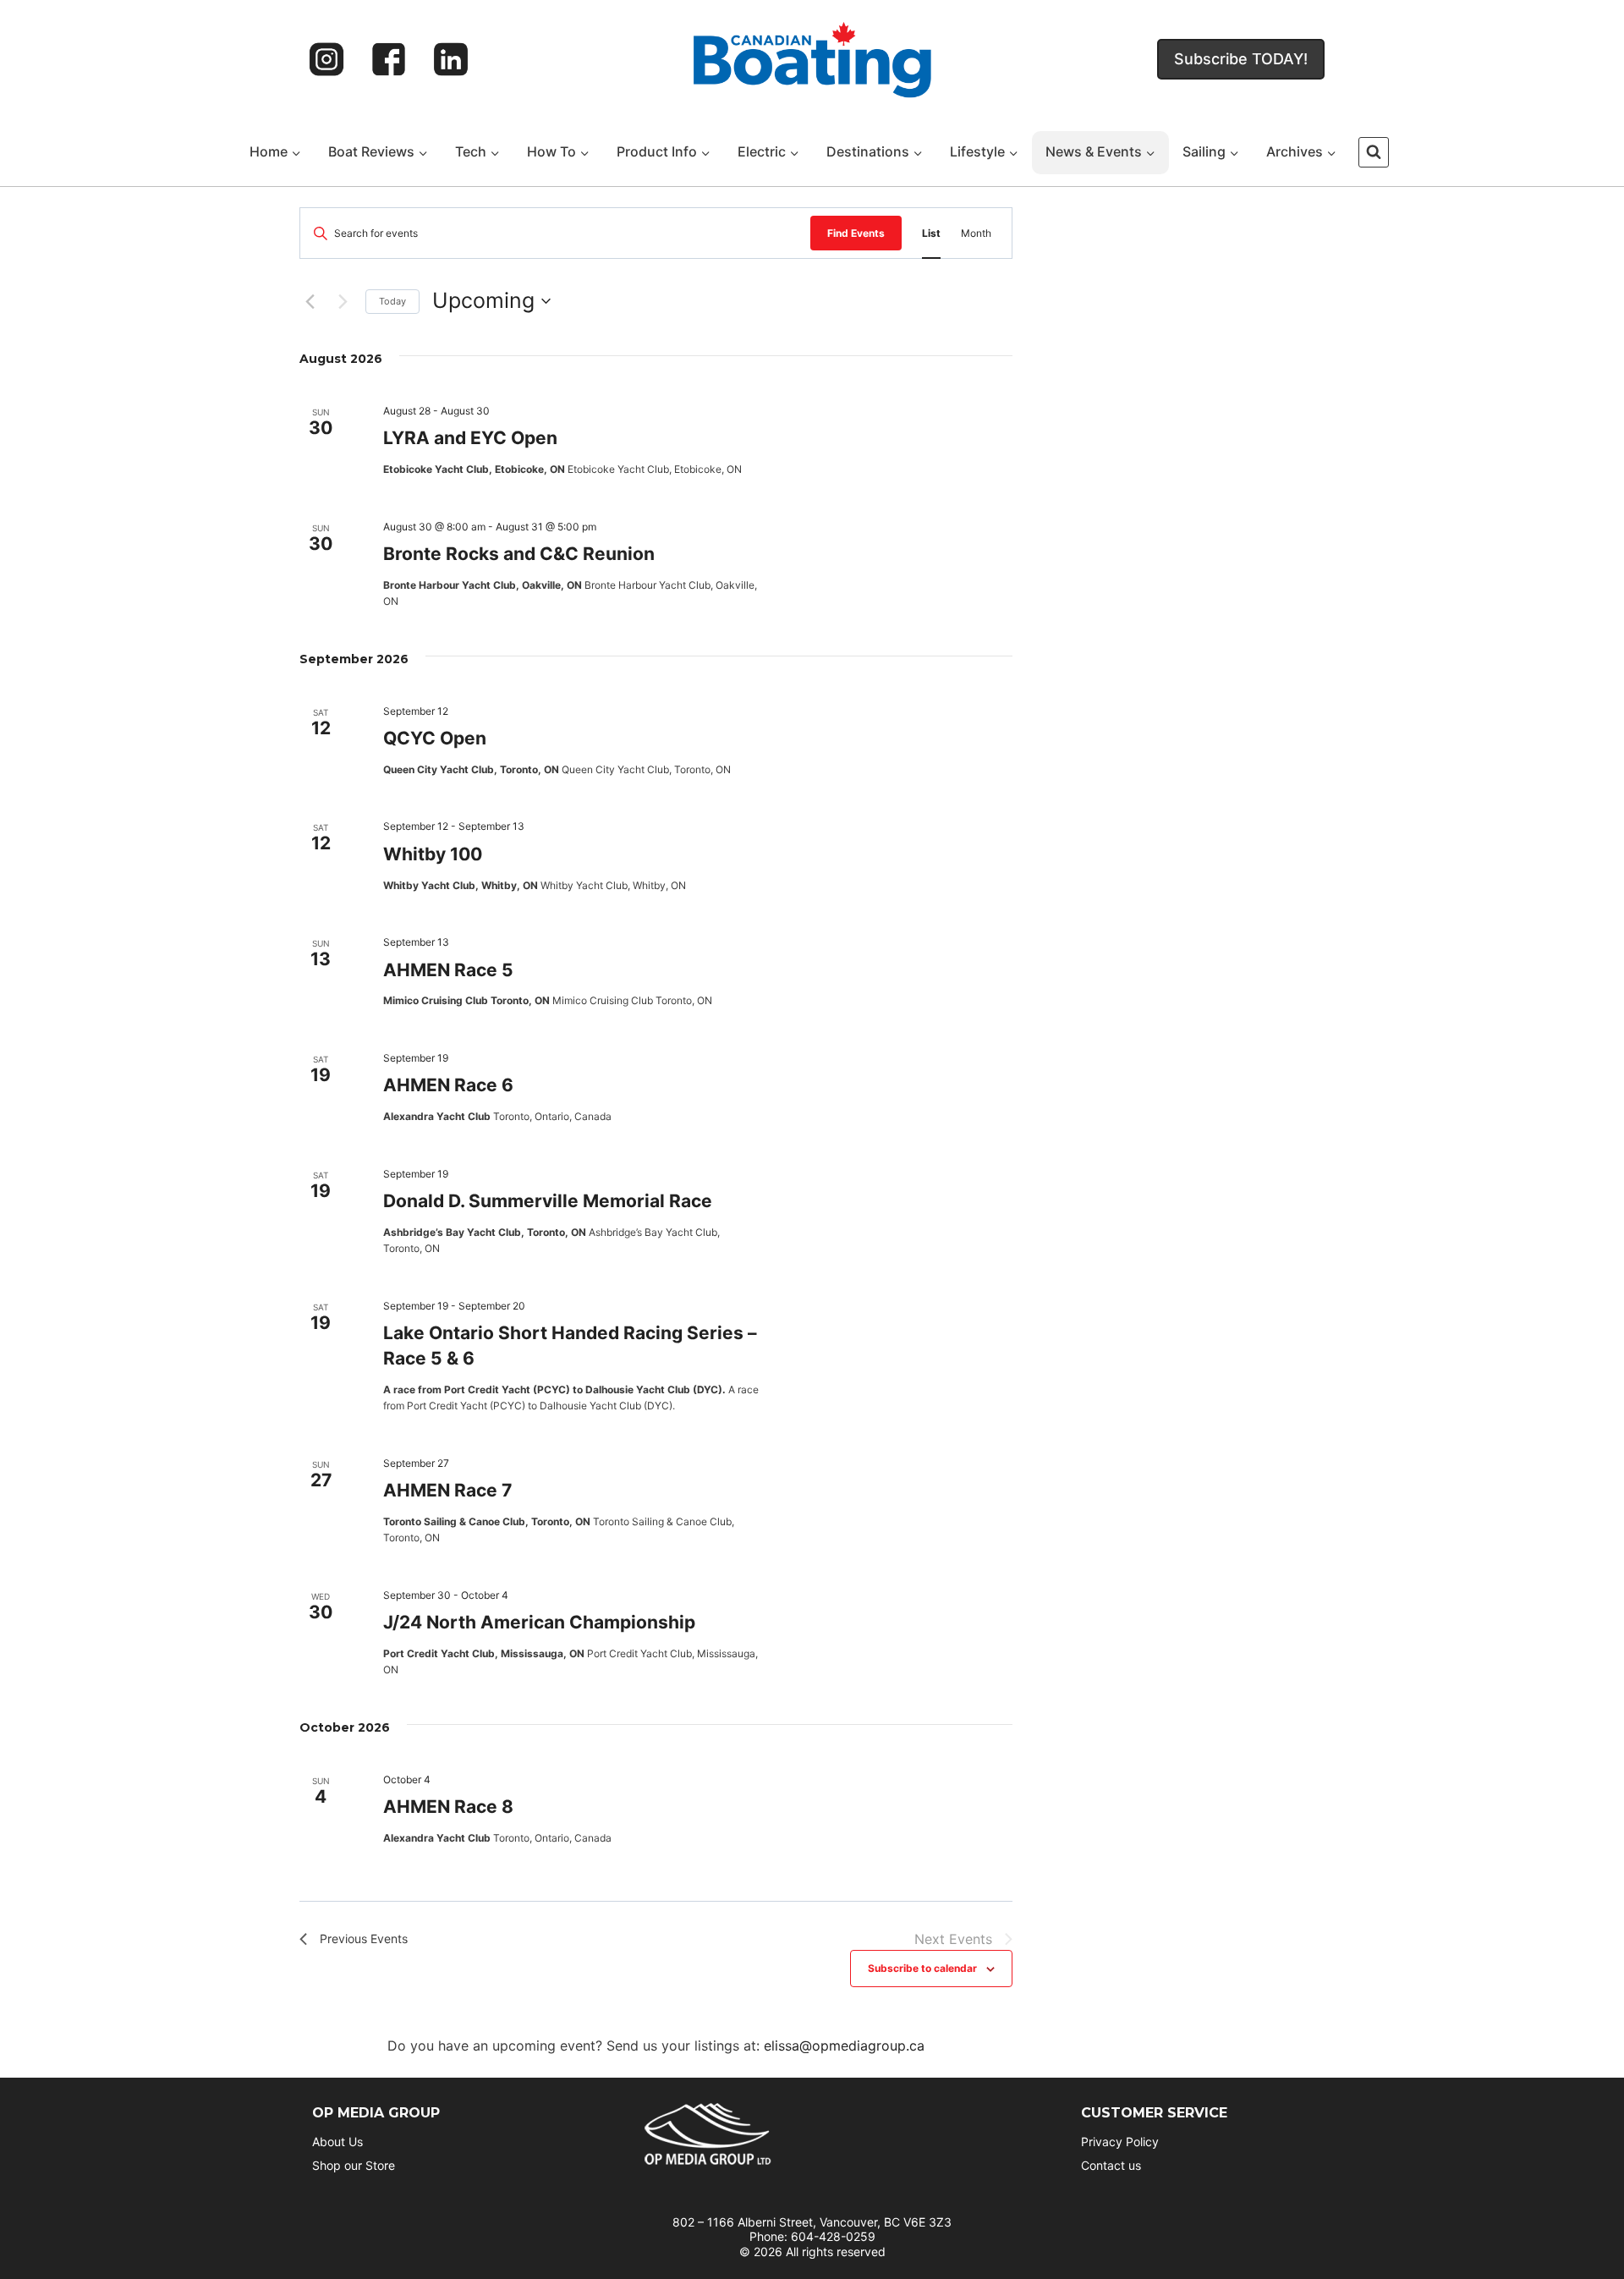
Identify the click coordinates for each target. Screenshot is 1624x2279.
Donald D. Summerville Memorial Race (548, 1201)
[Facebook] (389, 59)
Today (392, 301)
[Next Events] (343, 301)
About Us (337, 2142)
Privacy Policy (1120, 2142)
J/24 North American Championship (539, 1622)
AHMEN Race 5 (448, 970)
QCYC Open (435, 738)
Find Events (856, 233)
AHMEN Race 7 (447, 1490)
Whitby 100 (433, 854)
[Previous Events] (310, 301)
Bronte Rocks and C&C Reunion (519, 554)
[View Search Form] (1374, 152)
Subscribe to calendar (922, 1968)
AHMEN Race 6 (448, 1085)
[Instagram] (326, 59)
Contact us (1111, 2165)
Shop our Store (354, 2165)
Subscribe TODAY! (1241, 59)
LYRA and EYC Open (470, 438)
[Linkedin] (451, 59)
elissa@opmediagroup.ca (844, 2046)
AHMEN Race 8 (448, 1807)
